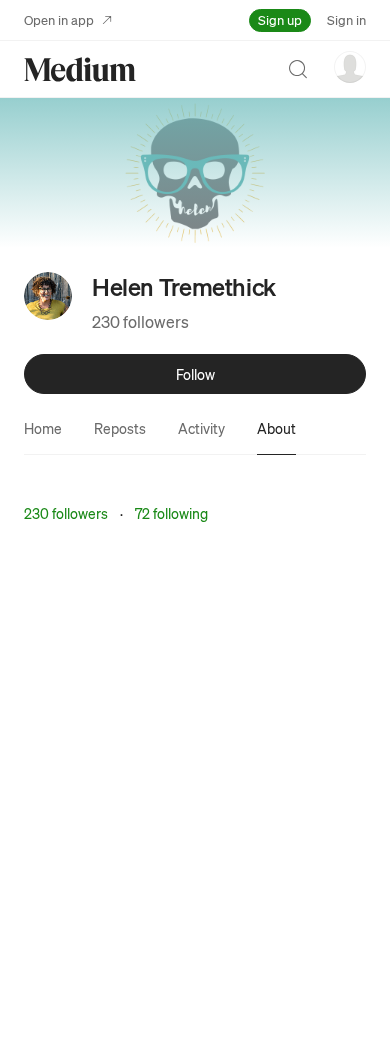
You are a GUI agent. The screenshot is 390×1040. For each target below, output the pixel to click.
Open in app (59, 19)
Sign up (280, 19)
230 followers (140, 321)
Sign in (346, 19)
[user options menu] (350, 67)
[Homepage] (80, 69)
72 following (171, 513)
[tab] (43, 428)
